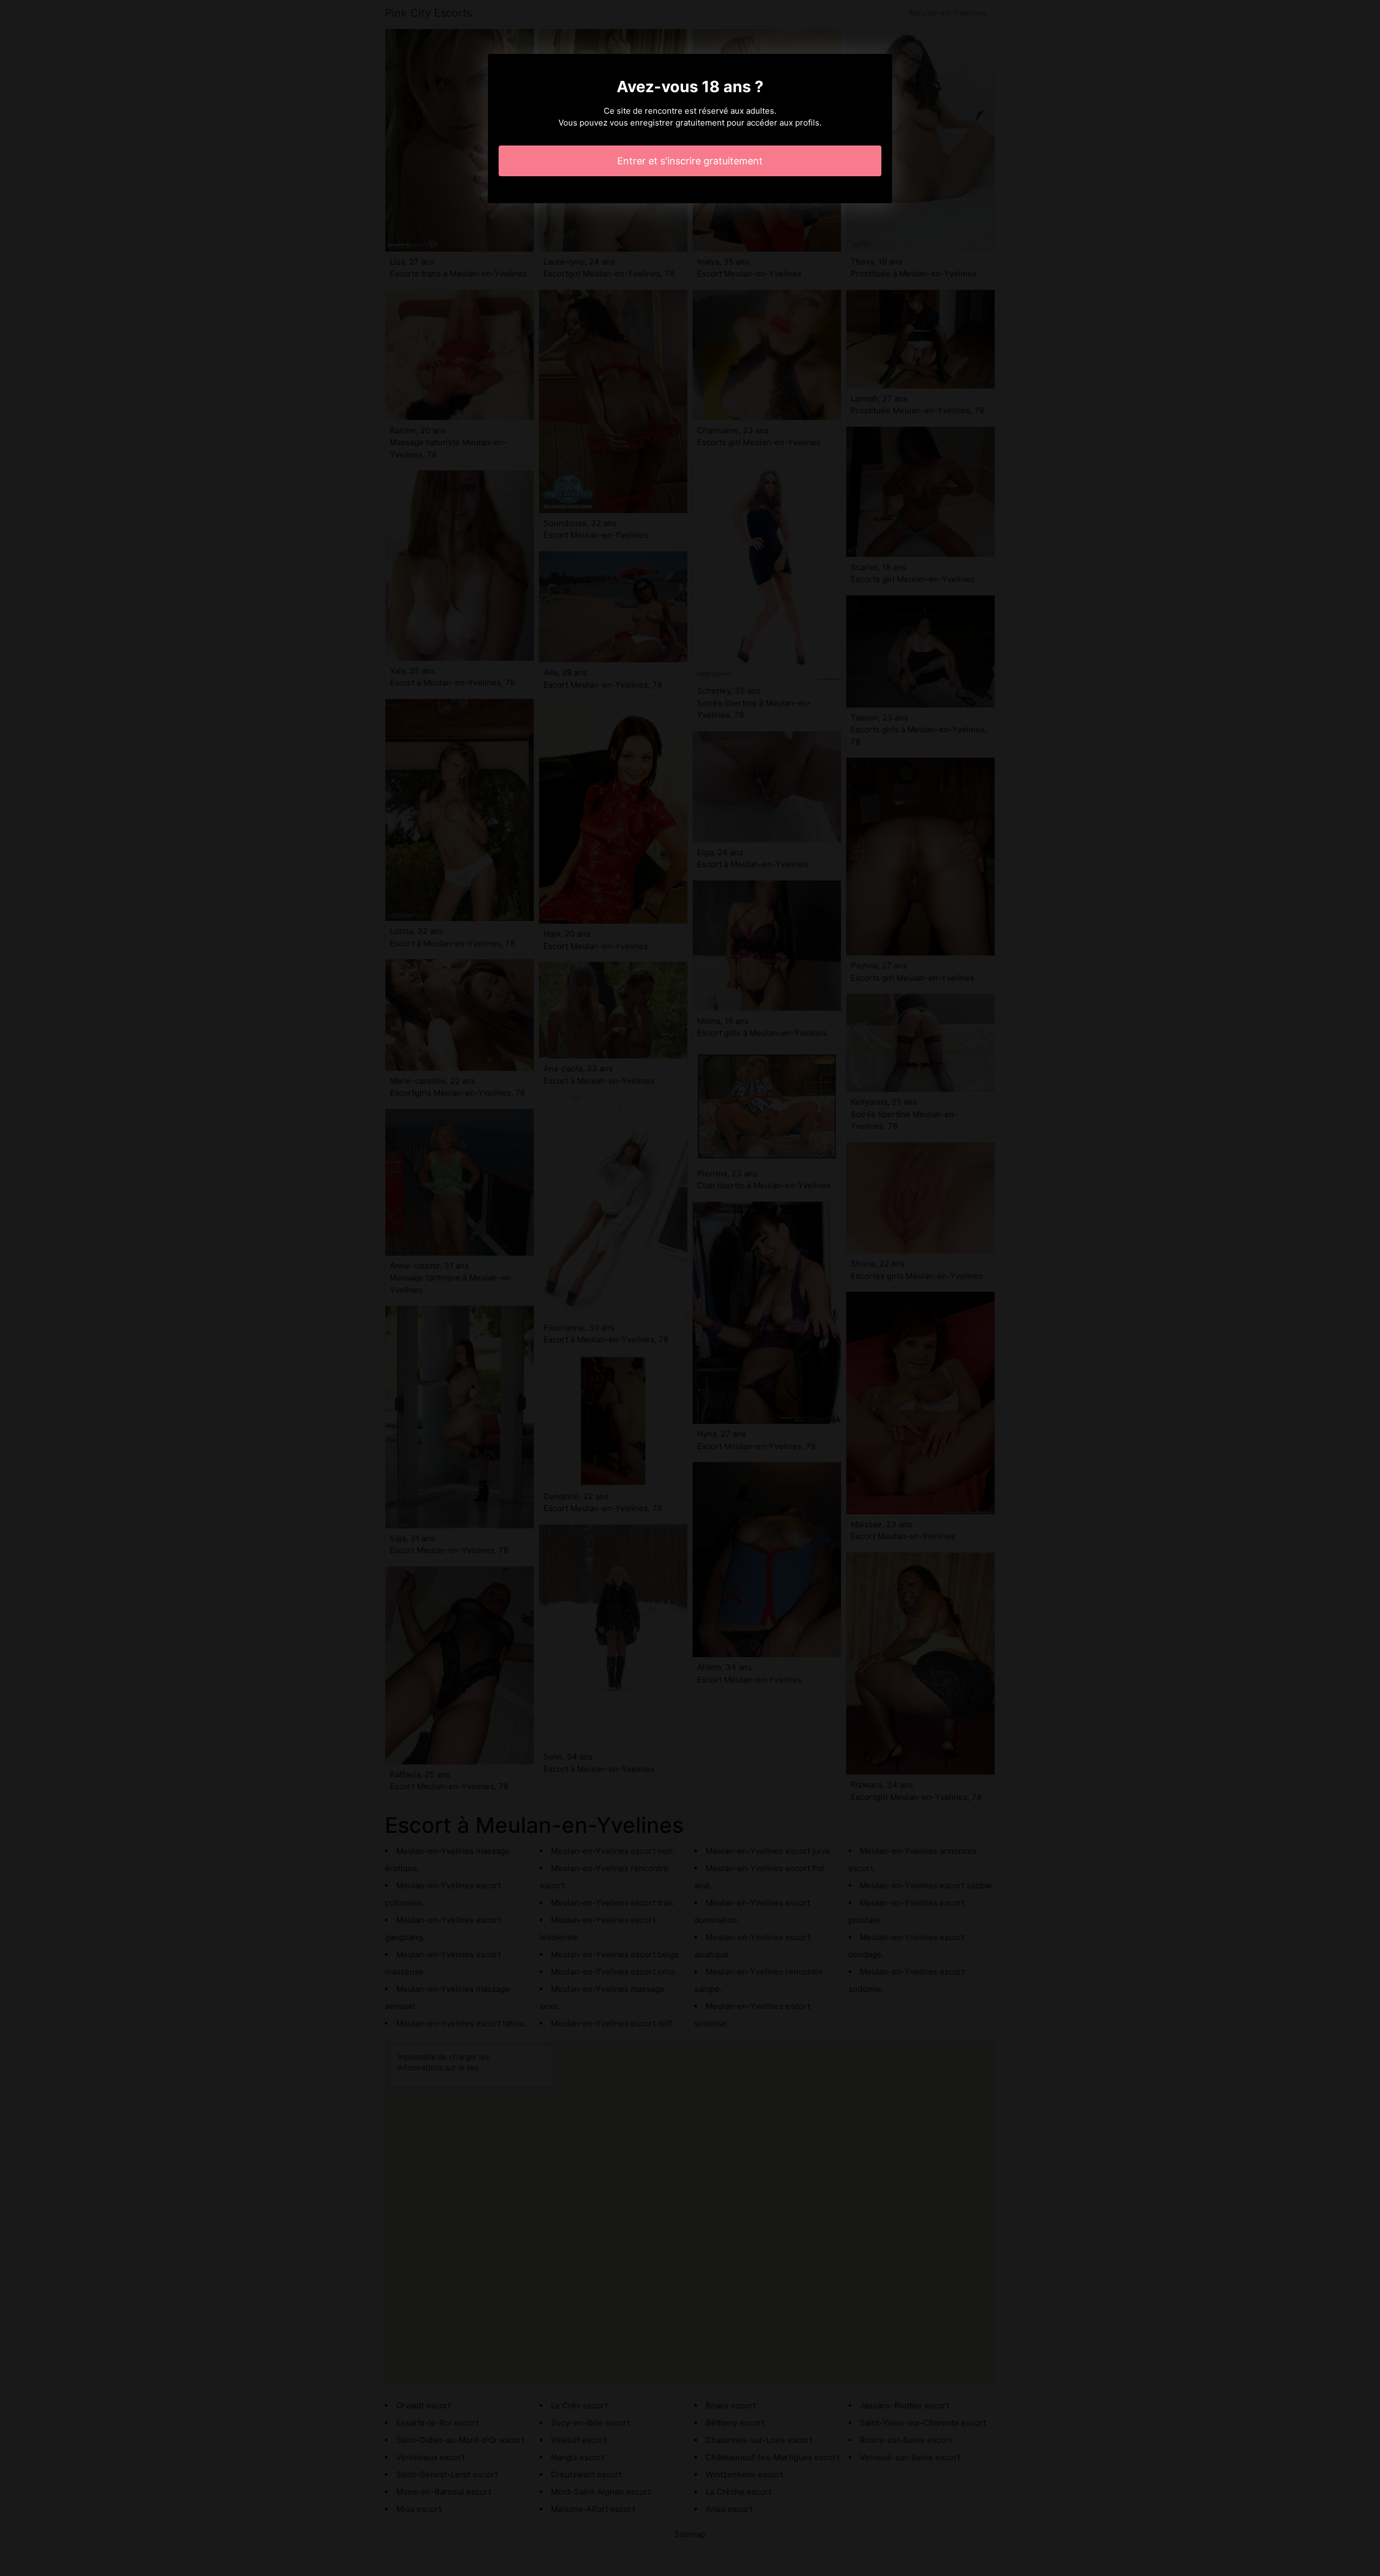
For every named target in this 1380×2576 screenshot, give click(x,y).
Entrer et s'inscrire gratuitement (690, 161)
